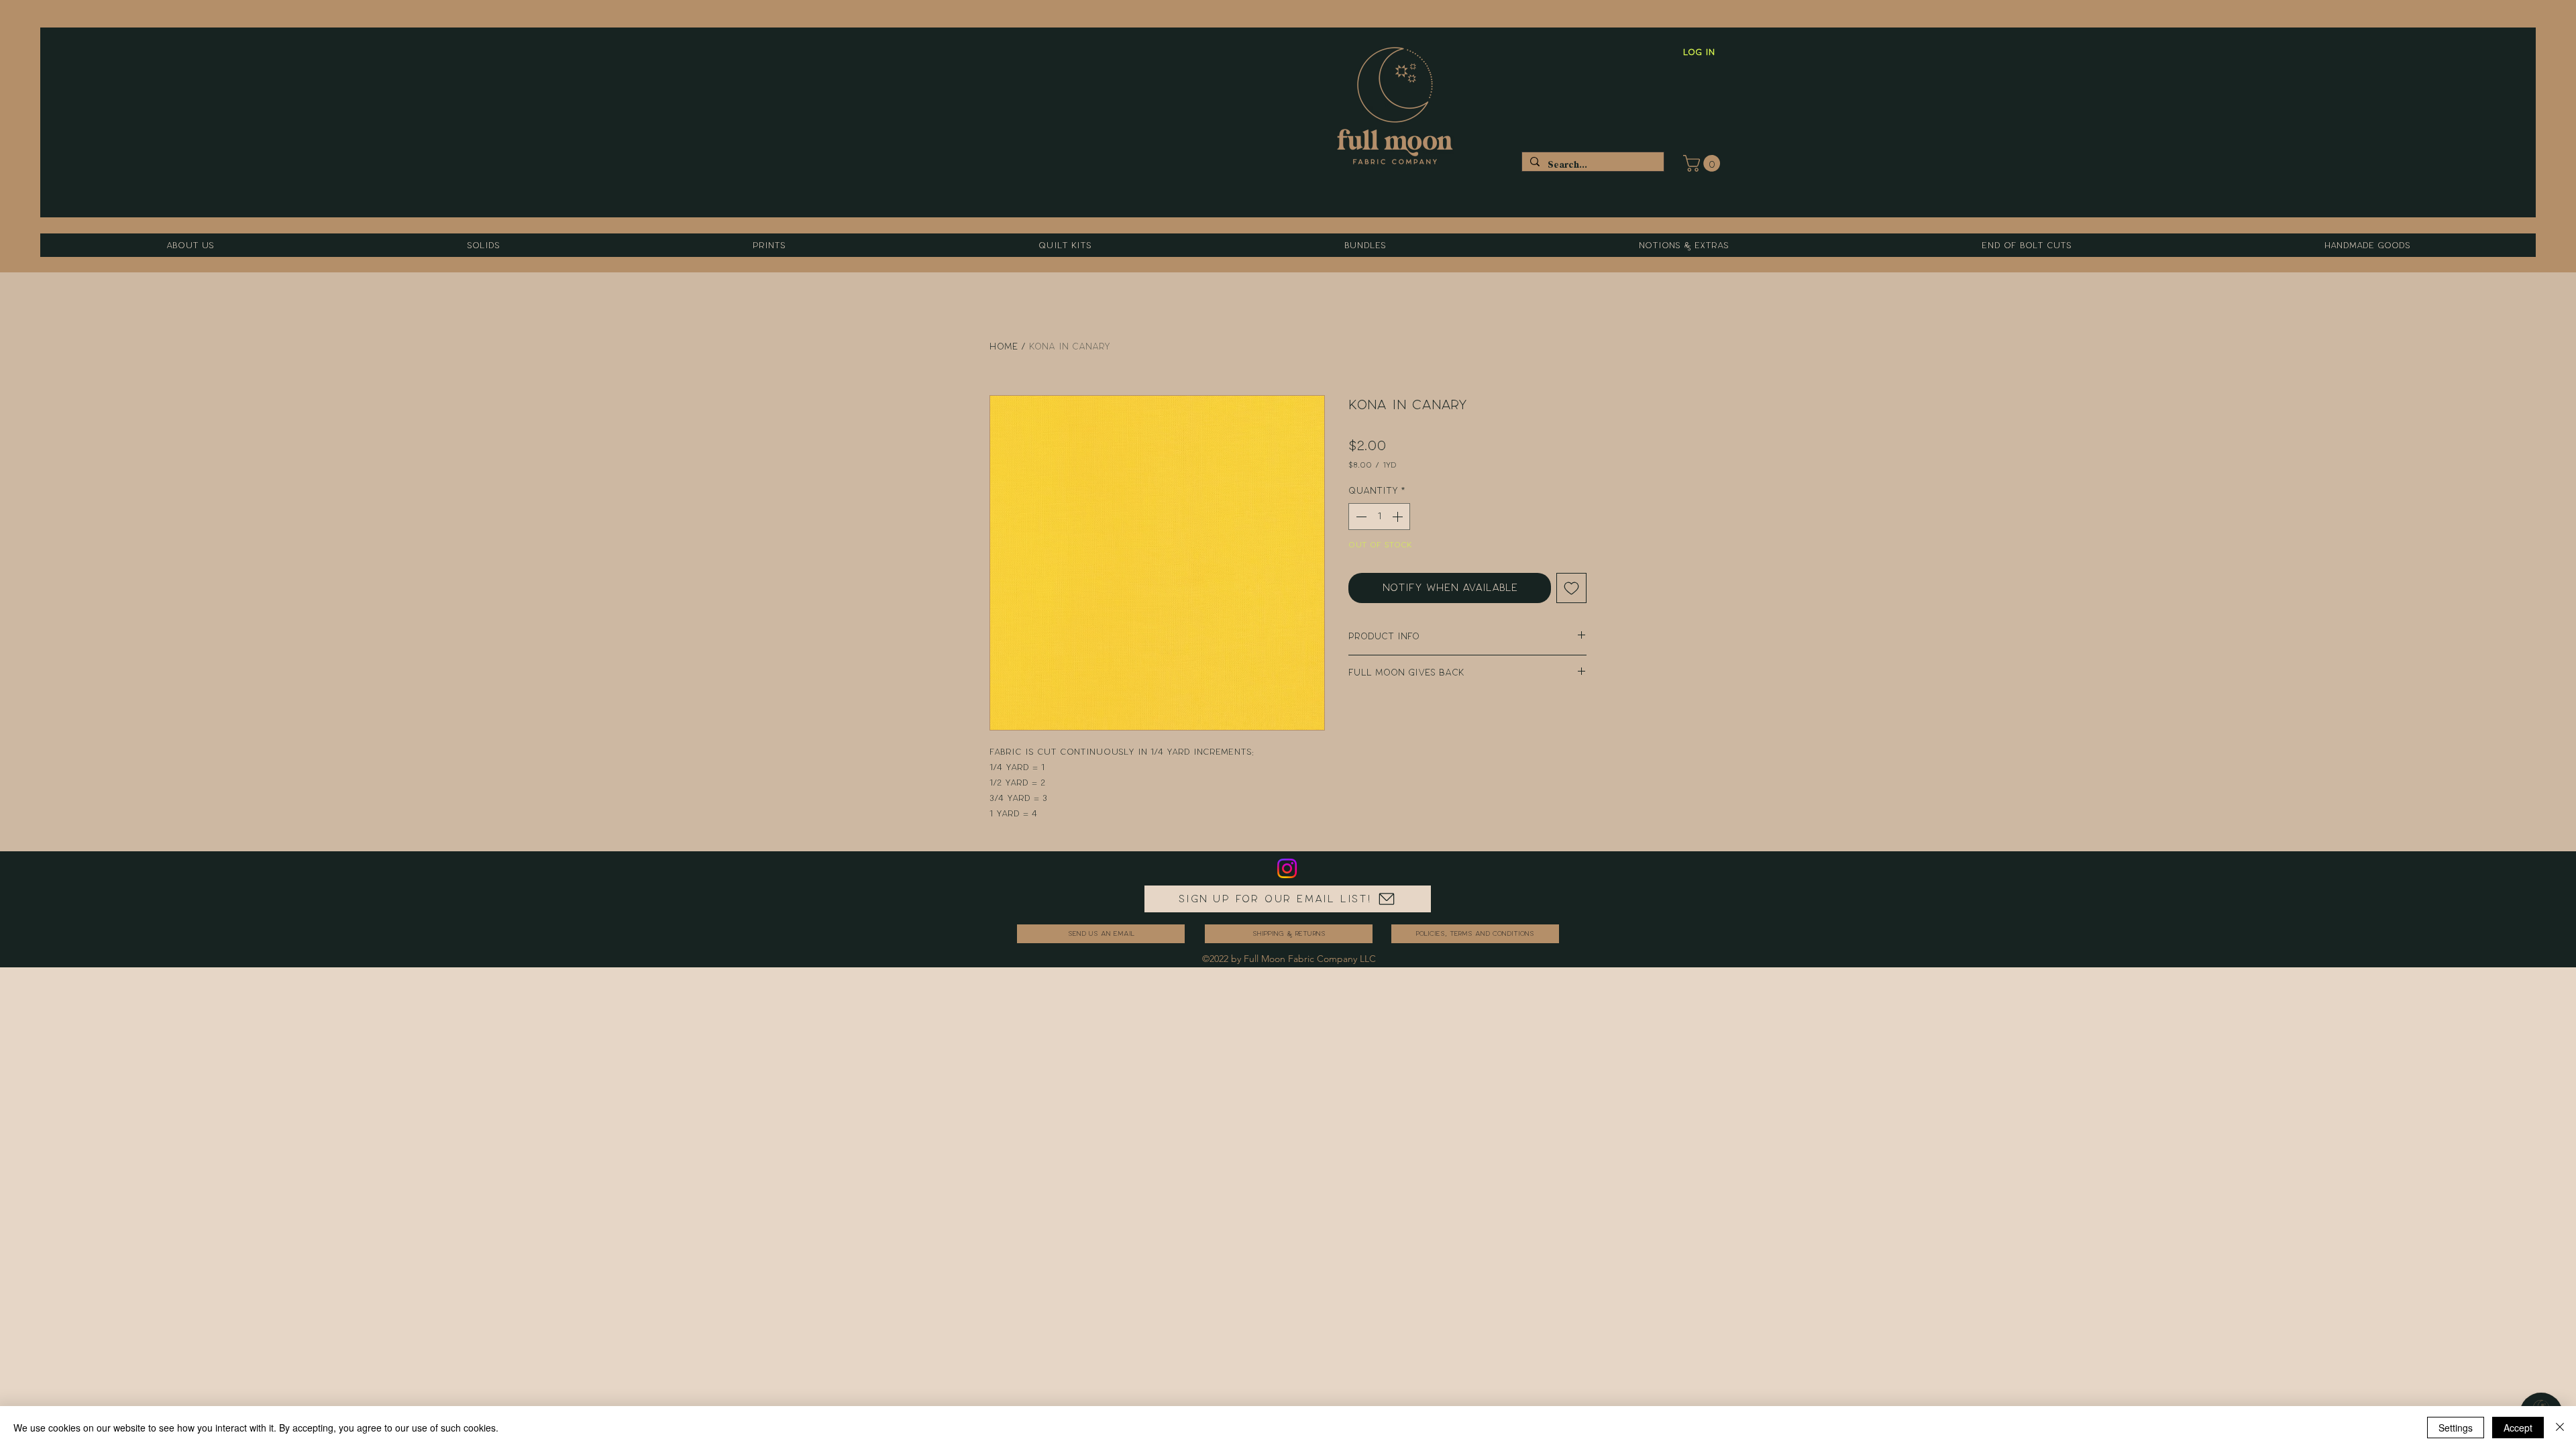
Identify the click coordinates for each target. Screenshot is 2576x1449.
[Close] (2560, 1428)
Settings (2456, 1428)
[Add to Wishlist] (1571, 588)
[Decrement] (1360, 517)
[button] (1704, 163)
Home (1004, 346)
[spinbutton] (1379, 517)
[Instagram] (1287, 868)
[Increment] (1399, 517)
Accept (2518, 1428)
